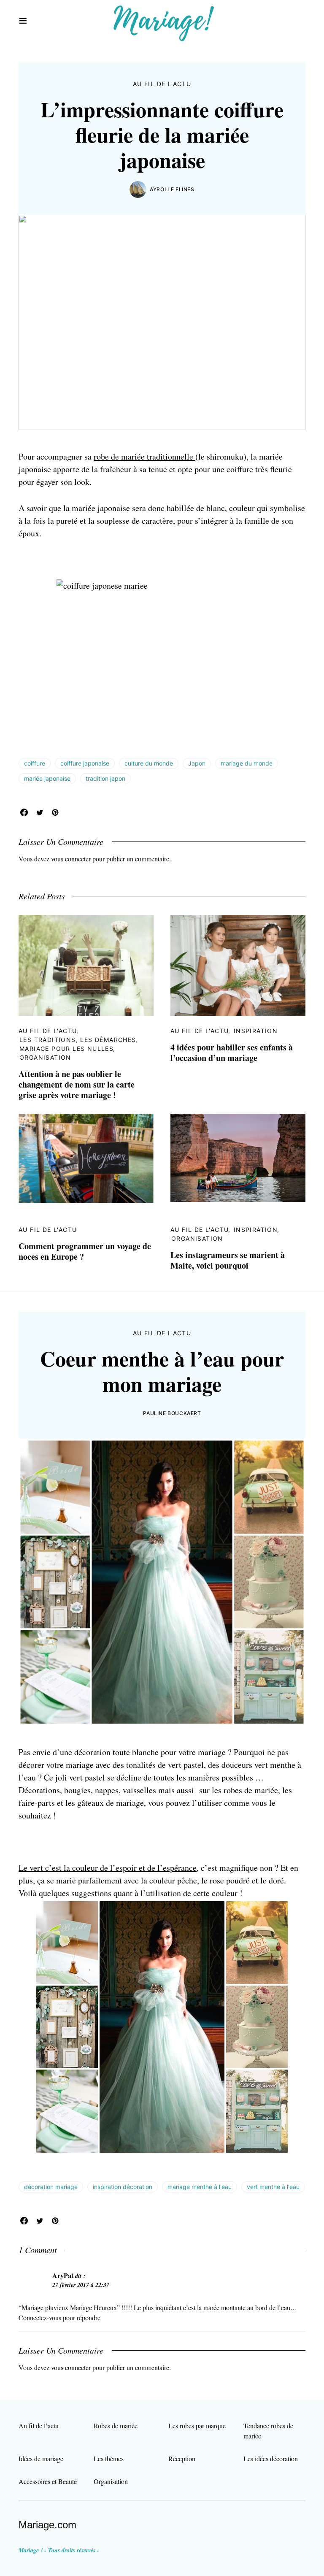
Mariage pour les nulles (66, 1049)
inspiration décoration (123, 2187)
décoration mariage (51, 2187)
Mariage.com (47, 2525)
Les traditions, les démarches (78, 1040)
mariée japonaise (47, 778)
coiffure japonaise (85, 763)
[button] (23, 21)
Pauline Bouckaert (172, 1413)
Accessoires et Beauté (48, 2481)
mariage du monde (247, 763)
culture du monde (149, 763)
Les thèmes (109, 2458)
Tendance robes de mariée (268, 2431)
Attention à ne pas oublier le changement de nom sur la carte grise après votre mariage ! (77, 1084)
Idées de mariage (41, 2458)
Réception (182, 2458)
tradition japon (105, 778)
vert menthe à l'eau (273, 2187)
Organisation (45, 1057)
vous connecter (71, 859)
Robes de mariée (116, 2426)
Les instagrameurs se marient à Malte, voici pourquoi (228, 1260)
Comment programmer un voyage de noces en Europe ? (85, 1251)
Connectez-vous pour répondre (59, 2318)
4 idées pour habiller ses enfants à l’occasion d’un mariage (232, 1053)
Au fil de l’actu (39, 2426)
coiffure (35, 763)
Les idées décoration (271, 2458)
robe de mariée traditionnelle (144, 456)
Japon (197, 763)
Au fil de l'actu (162, 84)
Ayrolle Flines (172, 189)
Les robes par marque (197, 2426)
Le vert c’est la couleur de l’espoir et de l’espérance (108, 1868)
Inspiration (256, 1031)
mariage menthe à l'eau (200, 2187)
